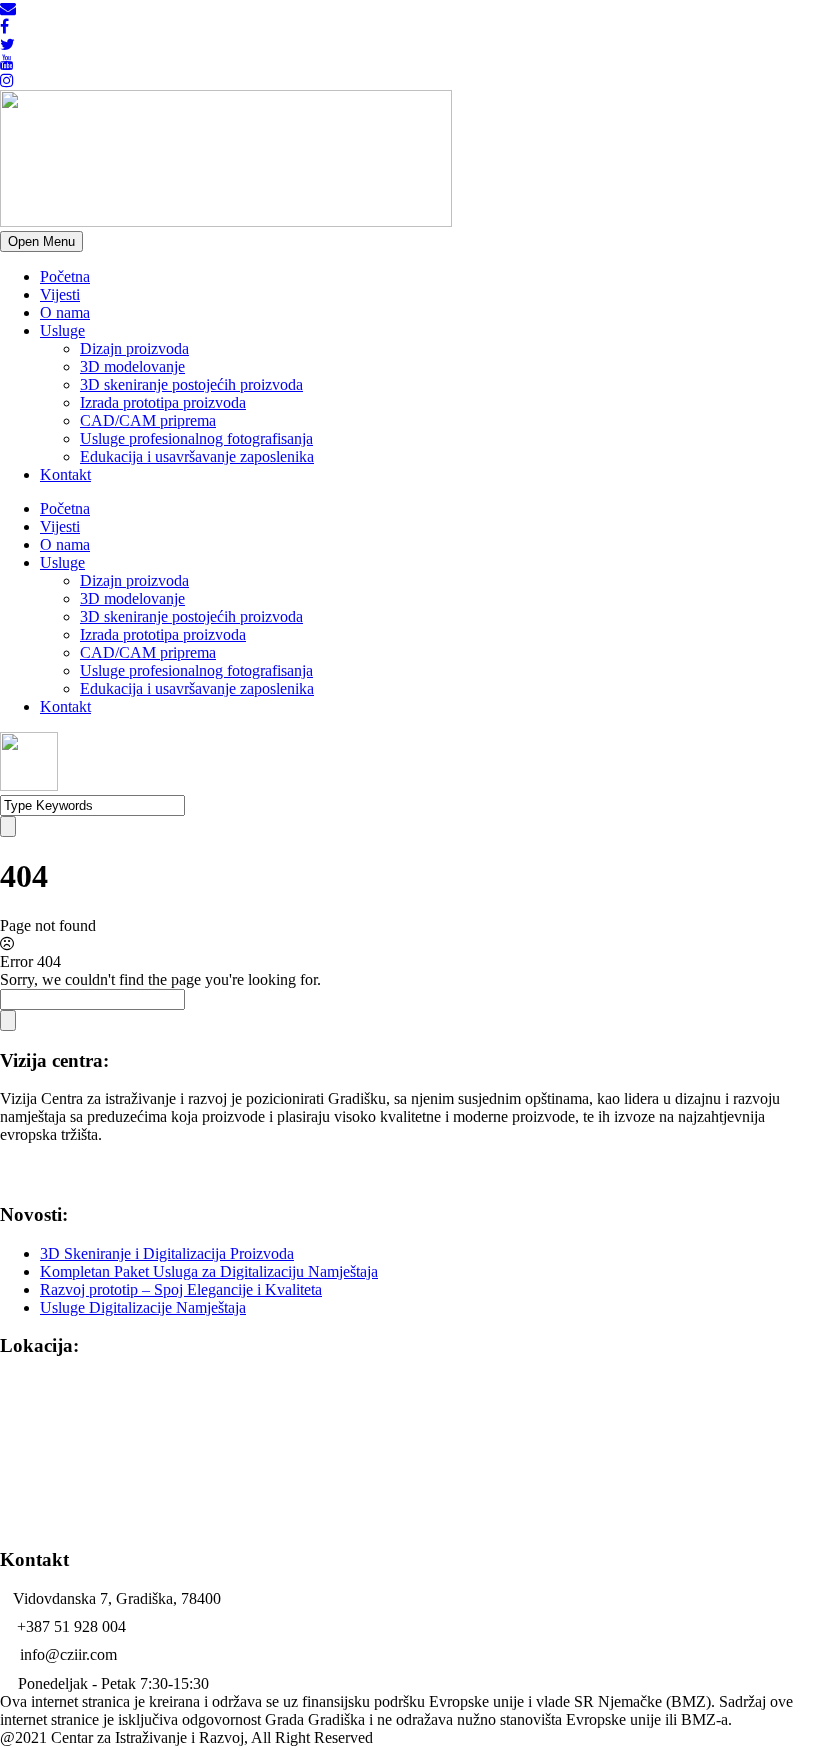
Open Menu (41, 241)
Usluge (62, 330)
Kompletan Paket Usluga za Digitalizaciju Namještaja (209, 1271)
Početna (65, 276)
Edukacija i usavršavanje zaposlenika (197, 456)
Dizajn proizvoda (134, 348)
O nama (65, 312)
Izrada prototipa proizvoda (163, 402)
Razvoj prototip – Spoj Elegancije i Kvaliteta (181, 1289)
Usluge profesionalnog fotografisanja (196, 438)
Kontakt (65, 474)
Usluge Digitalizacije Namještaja (143, 1307)
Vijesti (60, 294)
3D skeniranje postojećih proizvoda (191, 384)
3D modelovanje (132, 366)
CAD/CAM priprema (148, 420)
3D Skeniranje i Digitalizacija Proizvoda (167, 1253)
